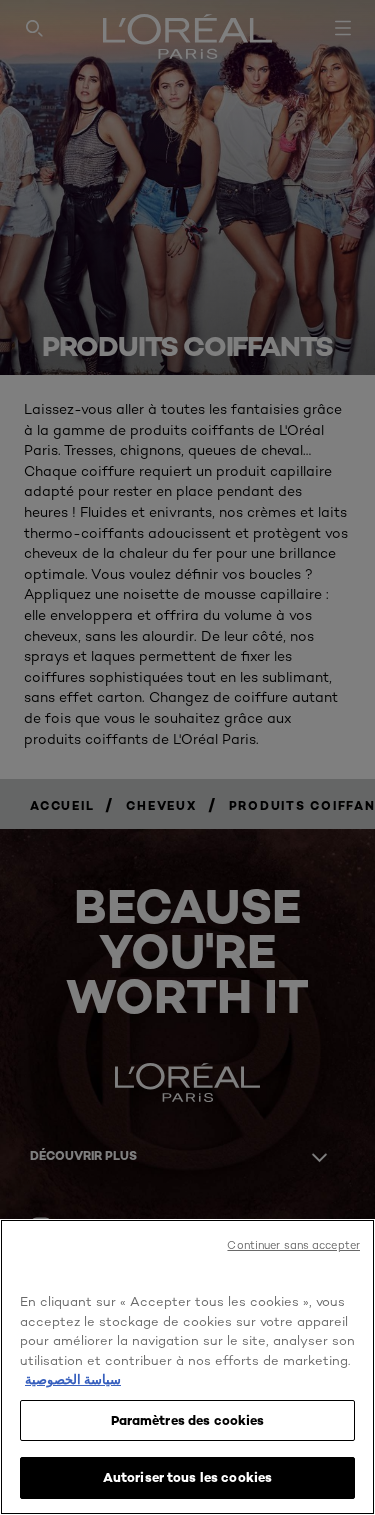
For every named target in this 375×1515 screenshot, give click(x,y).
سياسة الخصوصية (73, 1379)
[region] (187, 1367)
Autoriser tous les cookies (187, 1477)
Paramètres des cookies (188, 1420)
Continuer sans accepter (293, 1245)
